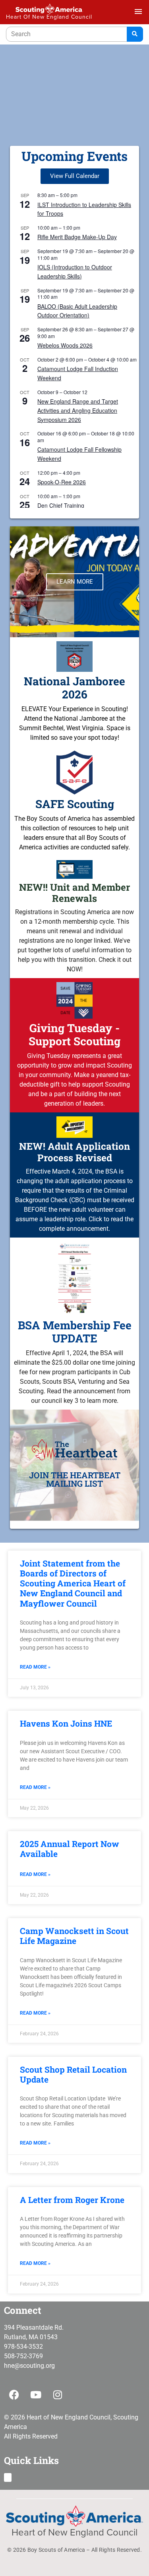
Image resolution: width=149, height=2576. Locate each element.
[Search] (135, 34)
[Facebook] (14, 2395)
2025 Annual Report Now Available (70, 1849)
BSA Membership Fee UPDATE (75, 1332)
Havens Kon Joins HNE (66, 1723)
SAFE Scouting (75, 804)
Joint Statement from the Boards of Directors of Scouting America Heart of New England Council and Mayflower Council (73, 1583)
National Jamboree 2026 (74, 688)
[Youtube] (36, 2395)
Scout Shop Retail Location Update (73, 2074)
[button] (8, 2478)
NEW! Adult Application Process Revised (74, 1152)
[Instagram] (58, 2395)
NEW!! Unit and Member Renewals (74, 893)
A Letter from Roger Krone (72, 2200)
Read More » (35, 1667)
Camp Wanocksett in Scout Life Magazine (74, 1936)
